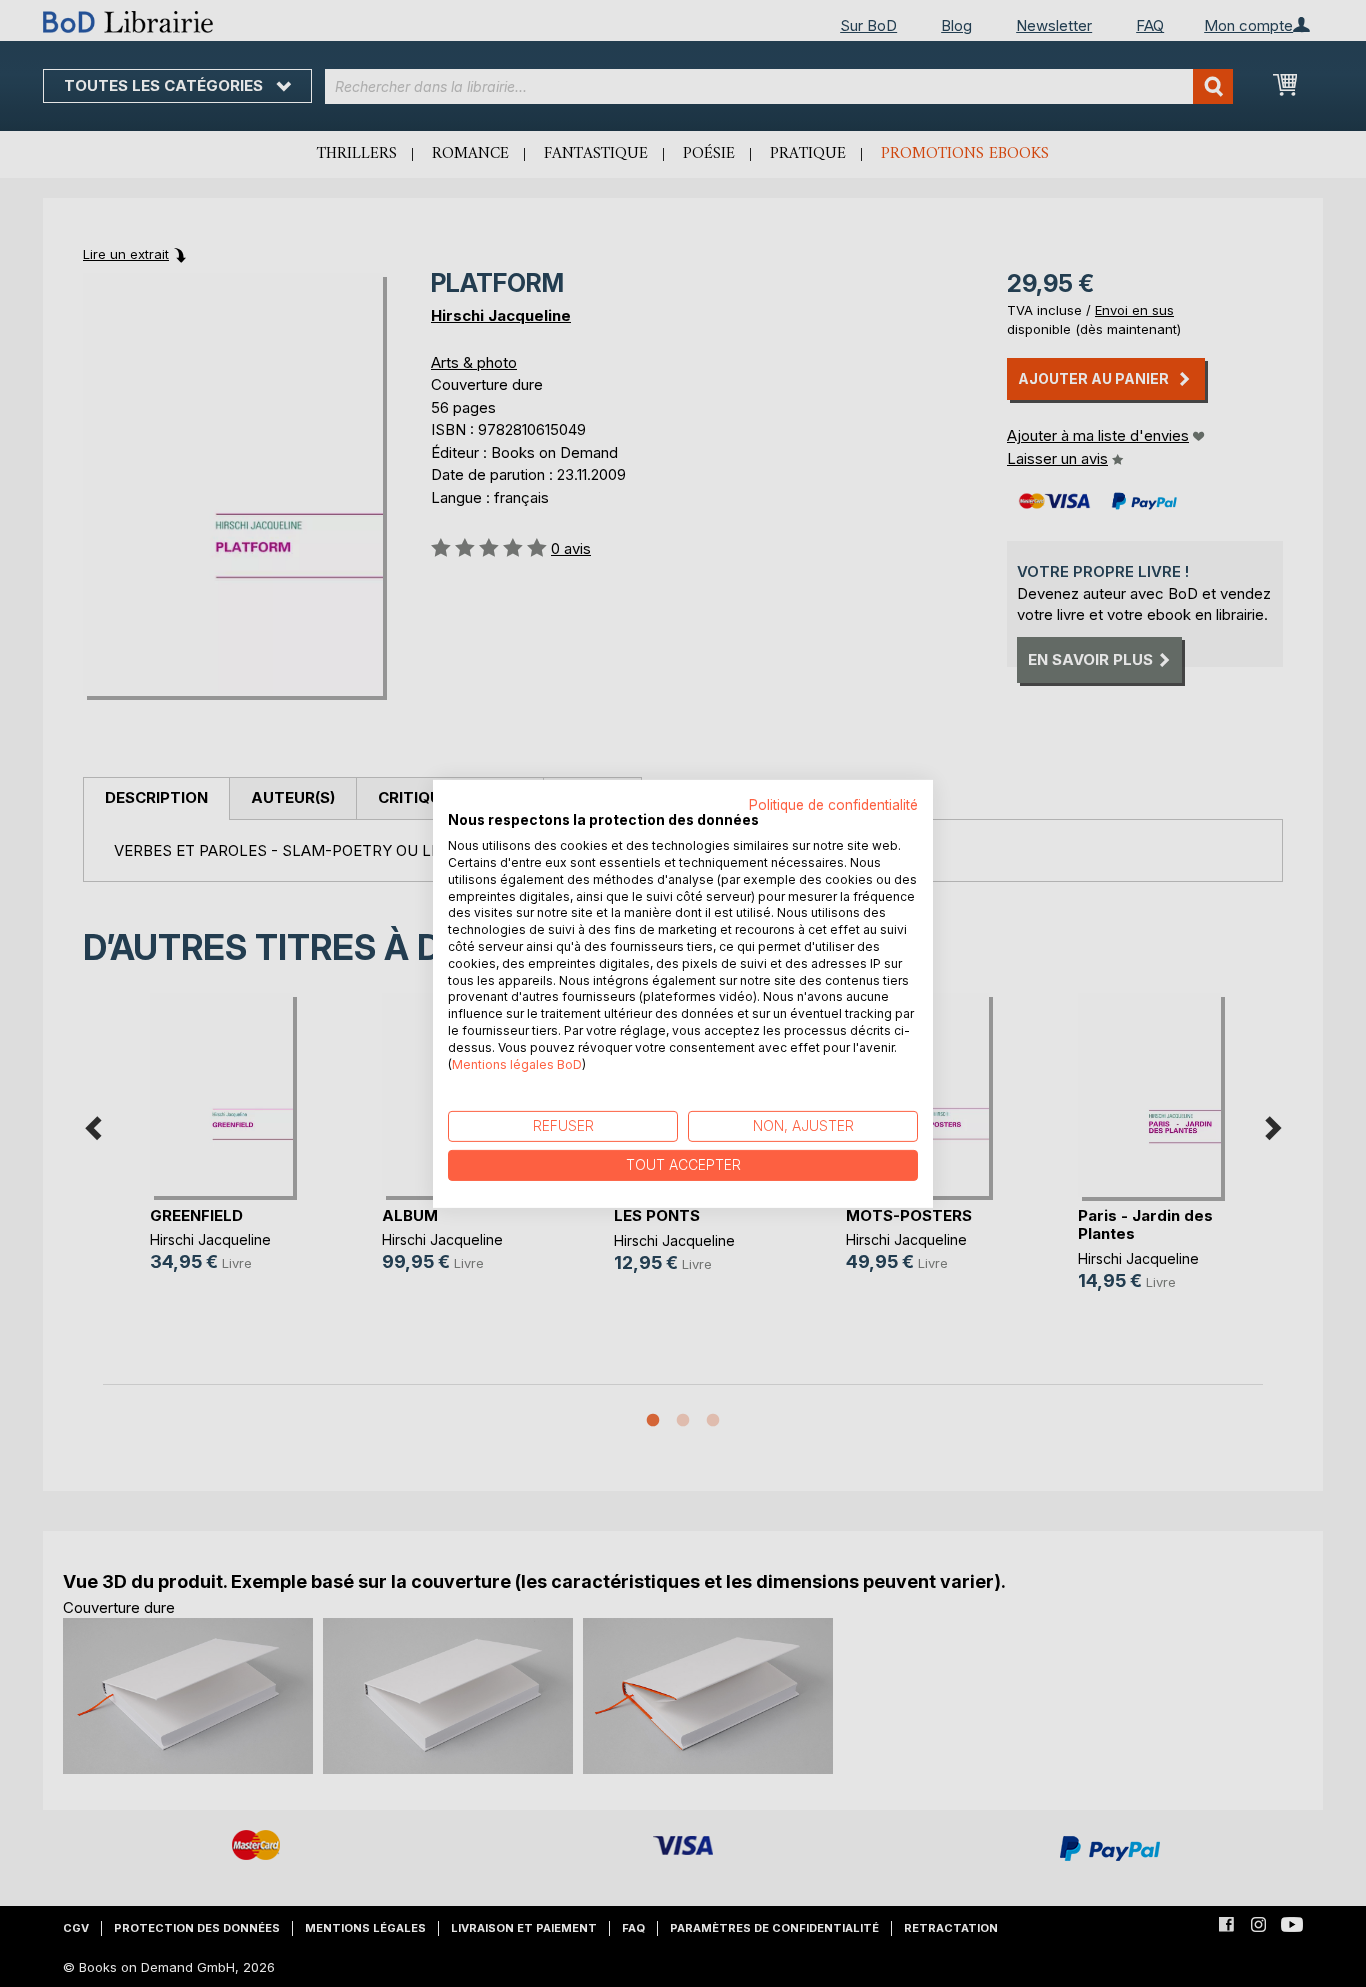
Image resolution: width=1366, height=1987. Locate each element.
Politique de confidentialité (833, 804)
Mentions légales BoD (517, 1063)
